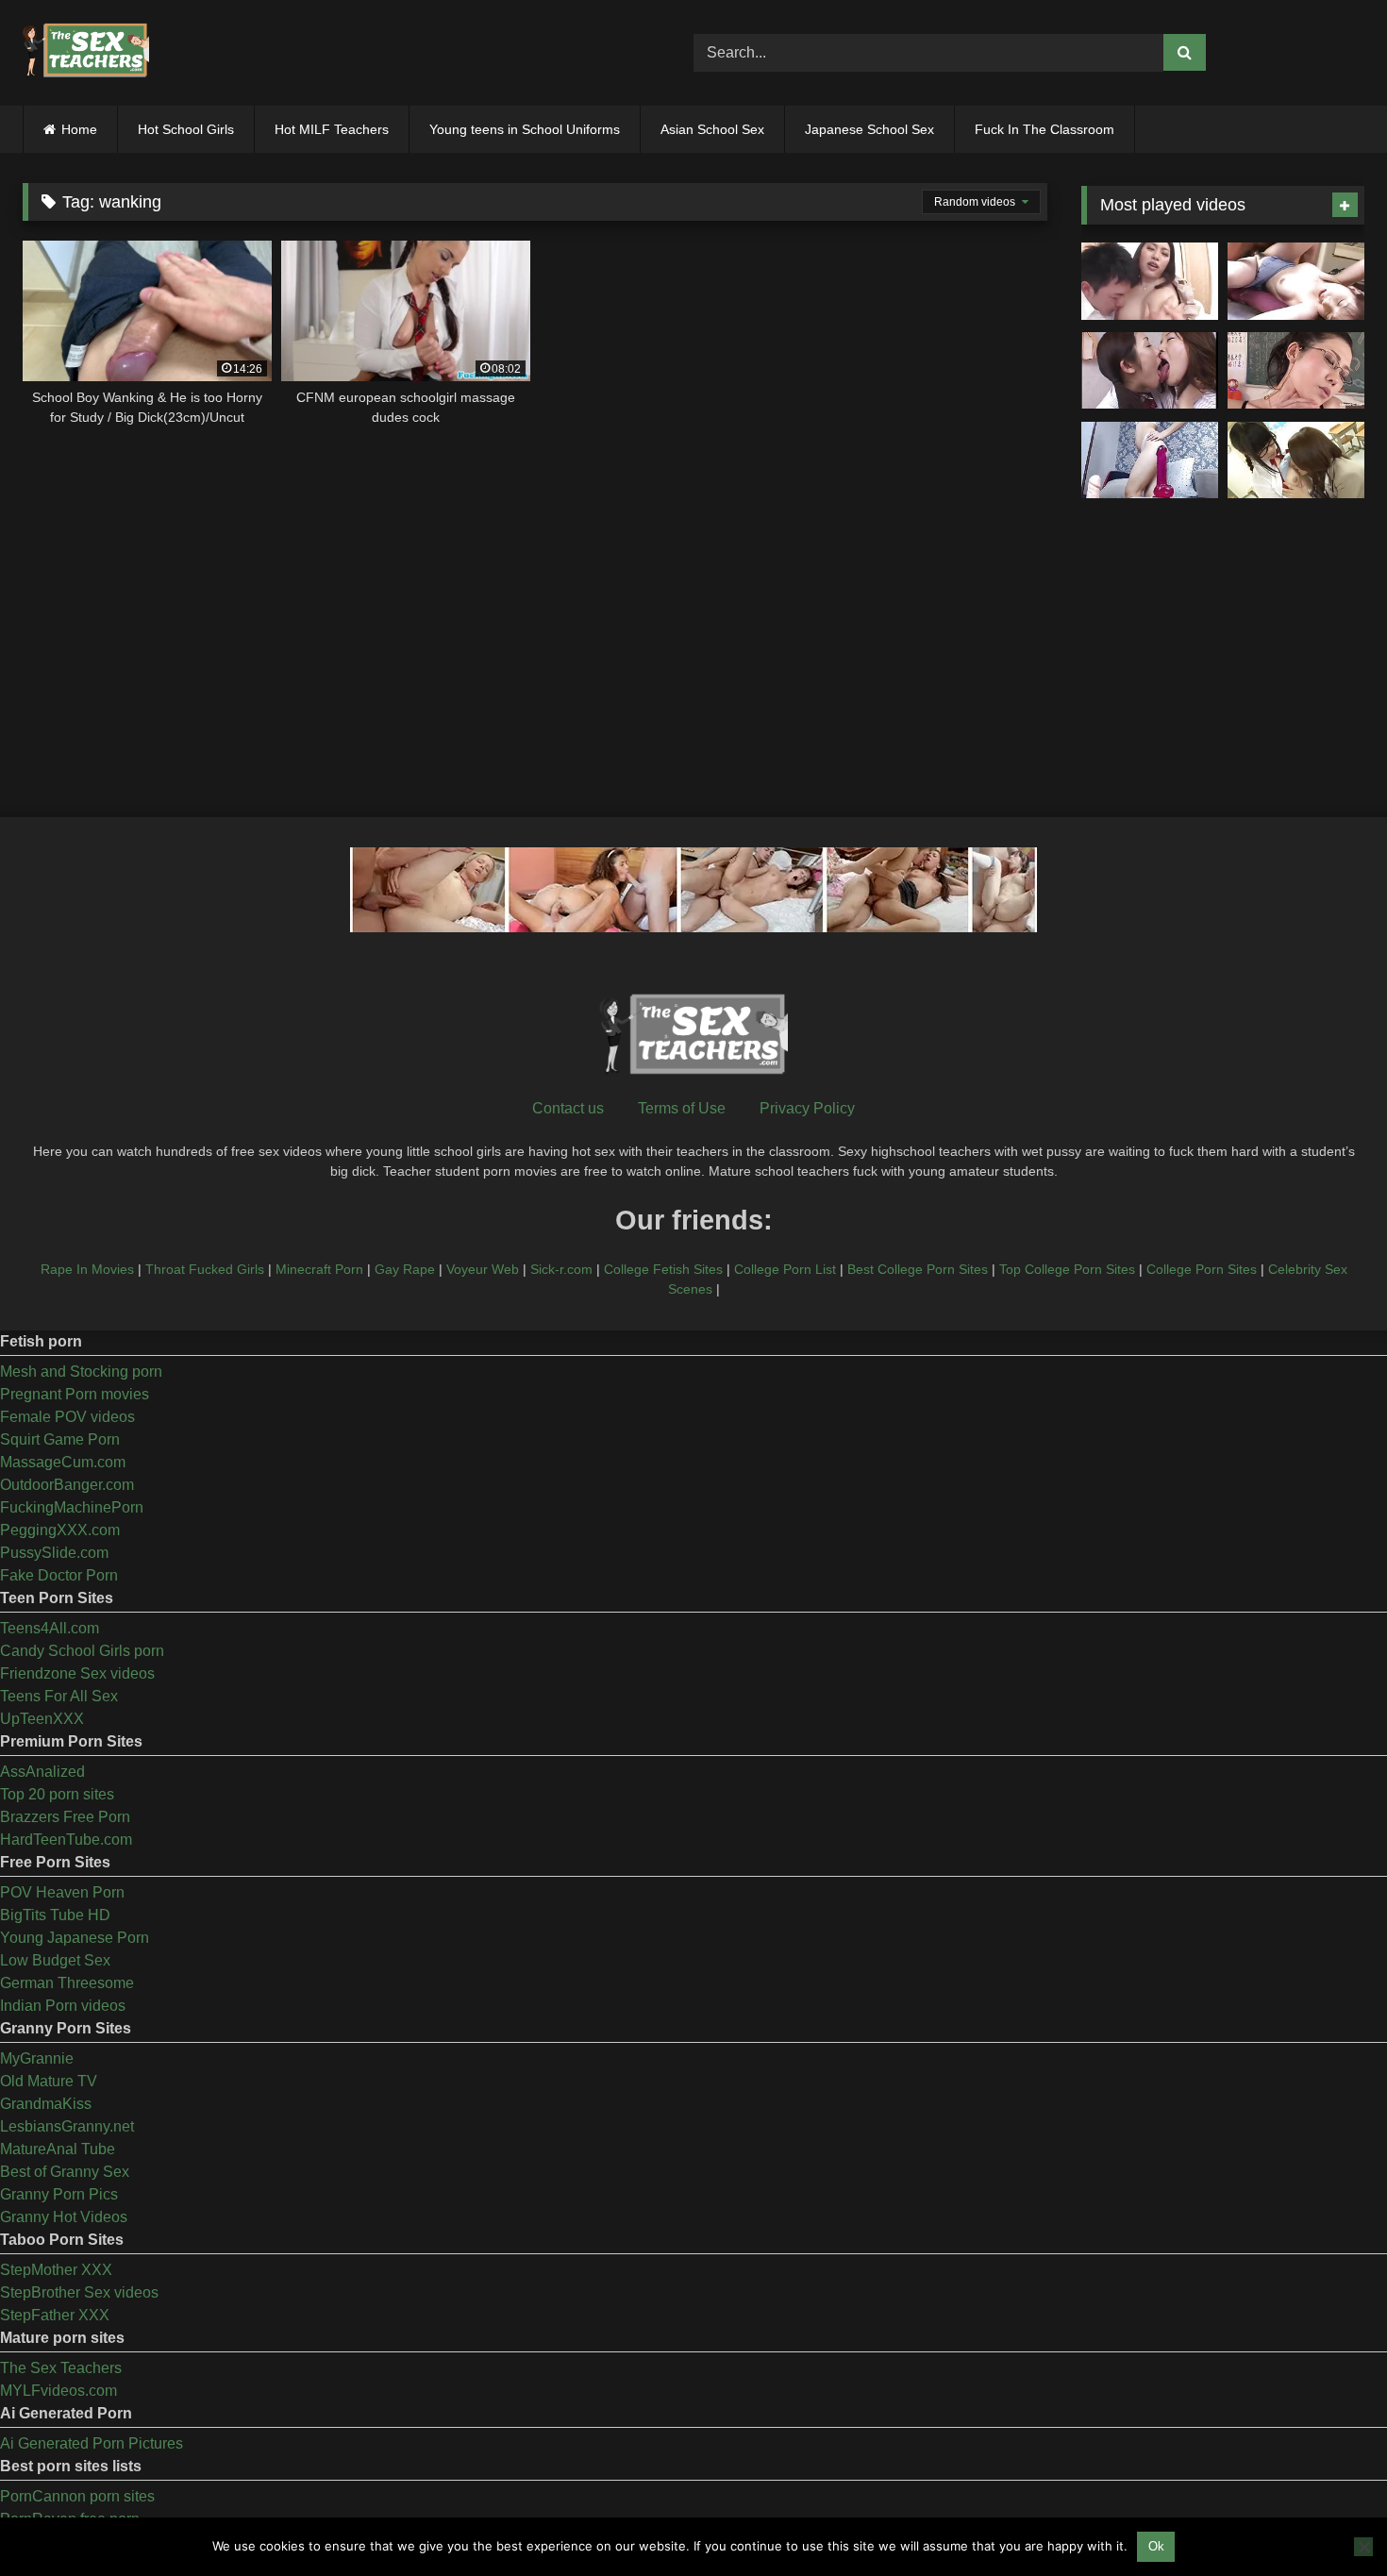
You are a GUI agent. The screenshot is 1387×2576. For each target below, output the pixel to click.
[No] (1363, 2547)
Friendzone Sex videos (77, 1673)
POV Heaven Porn (62, 1892)
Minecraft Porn (319, 1269)
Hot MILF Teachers (332, 129)
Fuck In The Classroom (1044, 129)
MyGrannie (37, 2058)
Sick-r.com (561, 1269)
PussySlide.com (54, 1553)
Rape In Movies (87, 1269)
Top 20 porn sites (57, 1794)
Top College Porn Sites (1067, 1269)
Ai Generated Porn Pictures (92, 2443)
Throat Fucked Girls (205, 1269)
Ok (1156, 2546)
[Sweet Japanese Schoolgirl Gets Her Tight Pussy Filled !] (1296, 281)
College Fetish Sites (663, 1269)
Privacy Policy (807, 1108)
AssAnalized (42, 1772)
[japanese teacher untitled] (1150, 281)
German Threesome (67, 1983)
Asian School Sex (712, 129)
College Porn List (785, 1269)
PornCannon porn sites (77, 2496)
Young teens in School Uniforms (525, 129)
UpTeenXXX (42, 1719)
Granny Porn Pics (59, 2194)
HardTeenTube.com (66, 1840)
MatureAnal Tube (58, 2149)
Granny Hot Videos (64, 2217)
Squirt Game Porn (60, 1439)
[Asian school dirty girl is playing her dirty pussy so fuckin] (1150, 460)
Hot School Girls (186, 129)
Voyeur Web (483, 1269)
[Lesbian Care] (1150, 371)
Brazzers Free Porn (65, 1817)
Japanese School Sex (869, 129)
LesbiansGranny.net (67, 2126)
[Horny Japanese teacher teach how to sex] (1296, 371)
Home (79, 129)
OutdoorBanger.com (67, 1485)
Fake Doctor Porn (59, 1575)
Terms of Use (682, 1108)
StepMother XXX (56, 2270)
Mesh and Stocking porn (81, 1372)
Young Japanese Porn (75, 1938)
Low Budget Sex (55, 1960)
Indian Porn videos (63, 2006)
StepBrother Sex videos (79, 2292)
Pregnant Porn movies (75, 1394)
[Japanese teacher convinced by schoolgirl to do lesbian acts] (1296, 460)
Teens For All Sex (59, 1696)
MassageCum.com (63, 1462)
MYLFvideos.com (58, 2391)
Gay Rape (405, 1269)
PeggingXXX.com (60, 1530)
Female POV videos (67, 1417)
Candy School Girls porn (82, 1651)
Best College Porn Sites (918, 1269)
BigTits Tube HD (55, 1915)
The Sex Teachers (61, 2368)
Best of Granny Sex (65, 2172)
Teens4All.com (50, 1628)
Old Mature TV (49, 2081)
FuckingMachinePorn (72, 1507)
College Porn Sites (1202, 1269)
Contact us (568, 1108)
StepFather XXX (55, 2315)
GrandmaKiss (46, 2104)
